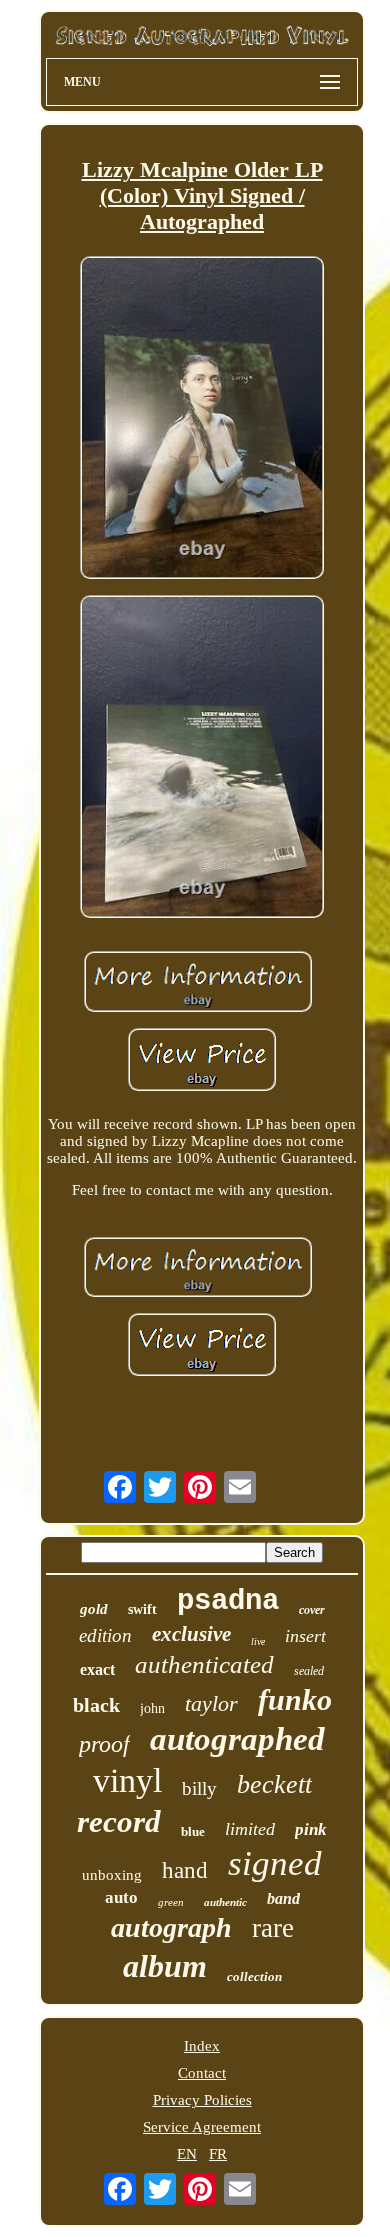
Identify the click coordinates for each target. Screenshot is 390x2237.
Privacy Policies (202, 2100)
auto (121, 1897)
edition (105, 1635)
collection (254, 1976)
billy (199, 1788)
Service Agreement (202, 2127)
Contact (202, 2073)
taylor (211, 1703)
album (165, 1966)
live (258, 1641)
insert (305, 1636)
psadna (228, 1601)
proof (104, 1744)
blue (193, 1831)
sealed (309, 1671)
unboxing (112, 1875)
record (119, 1821)
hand (185, 1870)
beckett (274, 1784)
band (283, 1898)
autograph (171, 1927)
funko (295, 1699)
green (171, 1902)
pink (311, 1829)
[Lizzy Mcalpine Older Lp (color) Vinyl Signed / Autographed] (202, 419)
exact (97, 1669)
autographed (237, 1739)
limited (250, 1829)
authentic (225, 1902)
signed (275, 1863)
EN (187, 2154)
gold (94, 1609)
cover (312, 1610)
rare (273, 1928)
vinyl (127, 1780)
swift (142, 1609)
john (152, 1708)
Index (202, 2046)
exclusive (191, 1634)
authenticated (204, 1664)
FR (218, 2154)
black (96, 1705)
